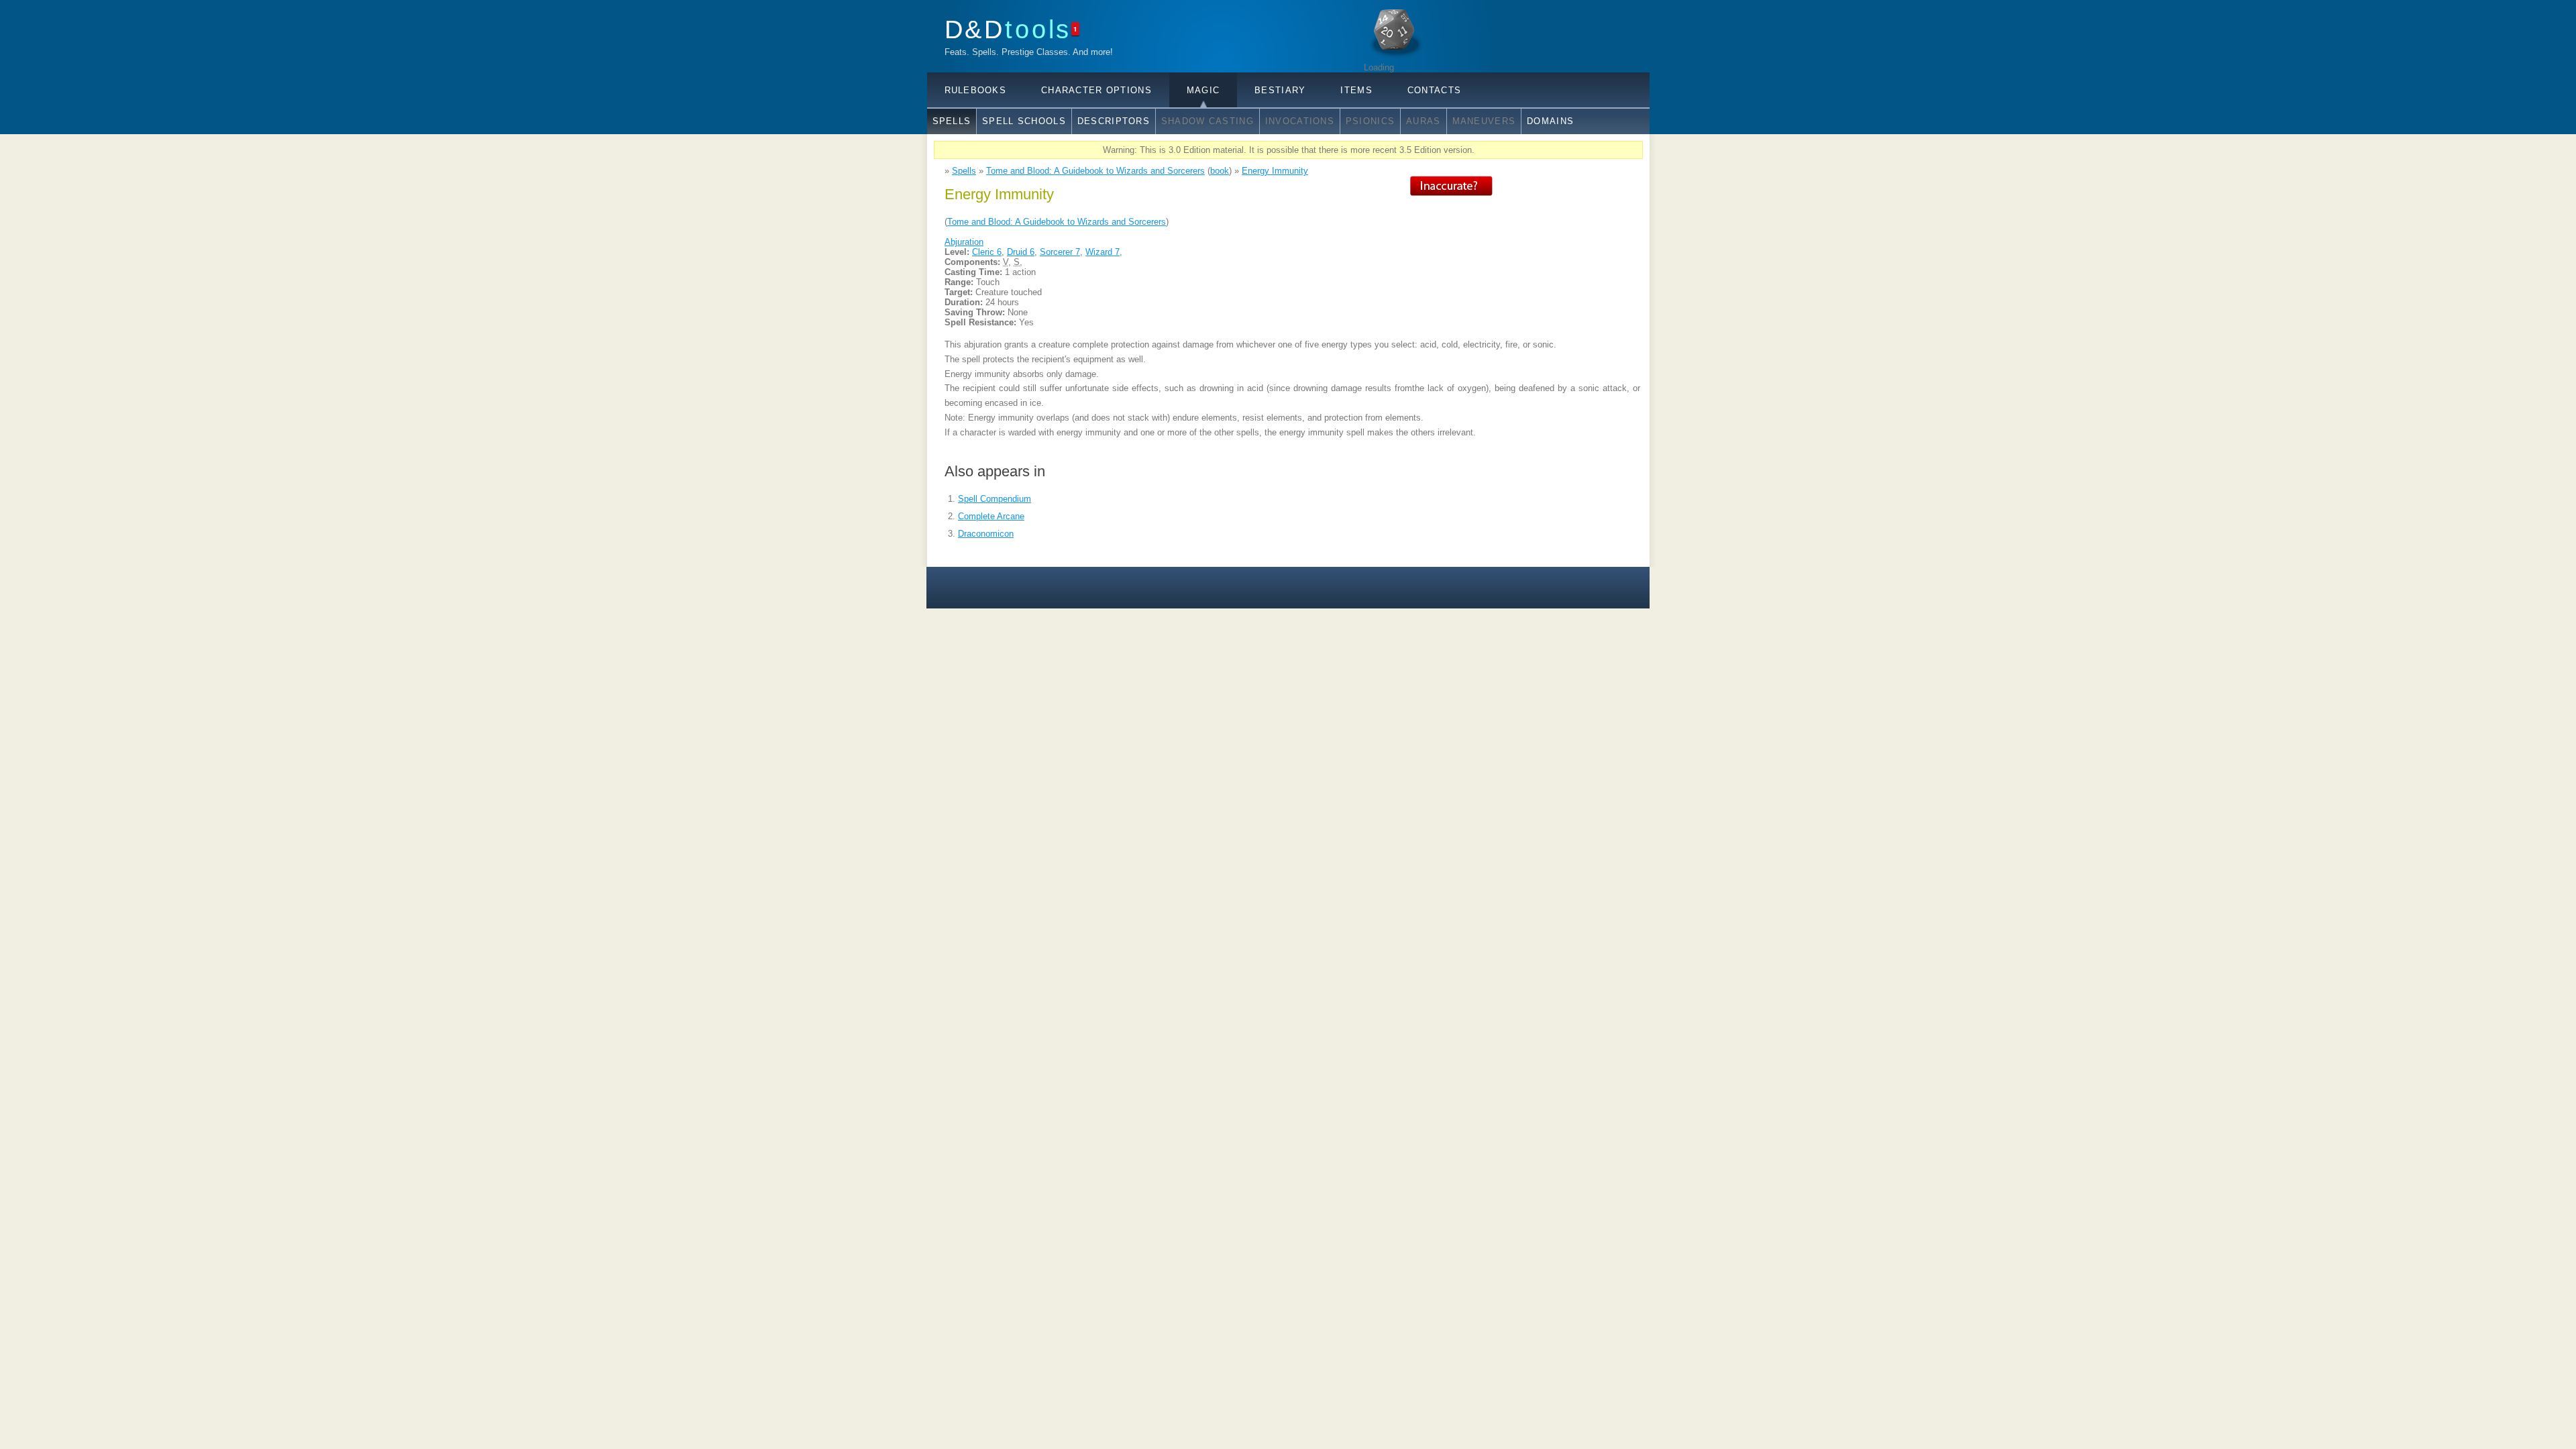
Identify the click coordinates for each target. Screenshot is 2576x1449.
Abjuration (964, 242)
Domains (1550, 121)
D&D (1008, 29)
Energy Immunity (1275, 171)
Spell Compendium (995, 499)
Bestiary (1280, 90)
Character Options (1096, 90)
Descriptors (1114, 121)
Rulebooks (976, 90)
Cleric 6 (987, 252)
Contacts (1434, 90)
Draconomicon (986, 534)
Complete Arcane (991, 516)
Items (1356, 90)
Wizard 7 (1103, 252)
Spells (952, 121)
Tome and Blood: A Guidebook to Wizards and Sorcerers (1095, 171)
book (1220, 171)
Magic (1203, 90)
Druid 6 (1021, 252)
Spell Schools (1024, 121)
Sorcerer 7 (1060, 252)
